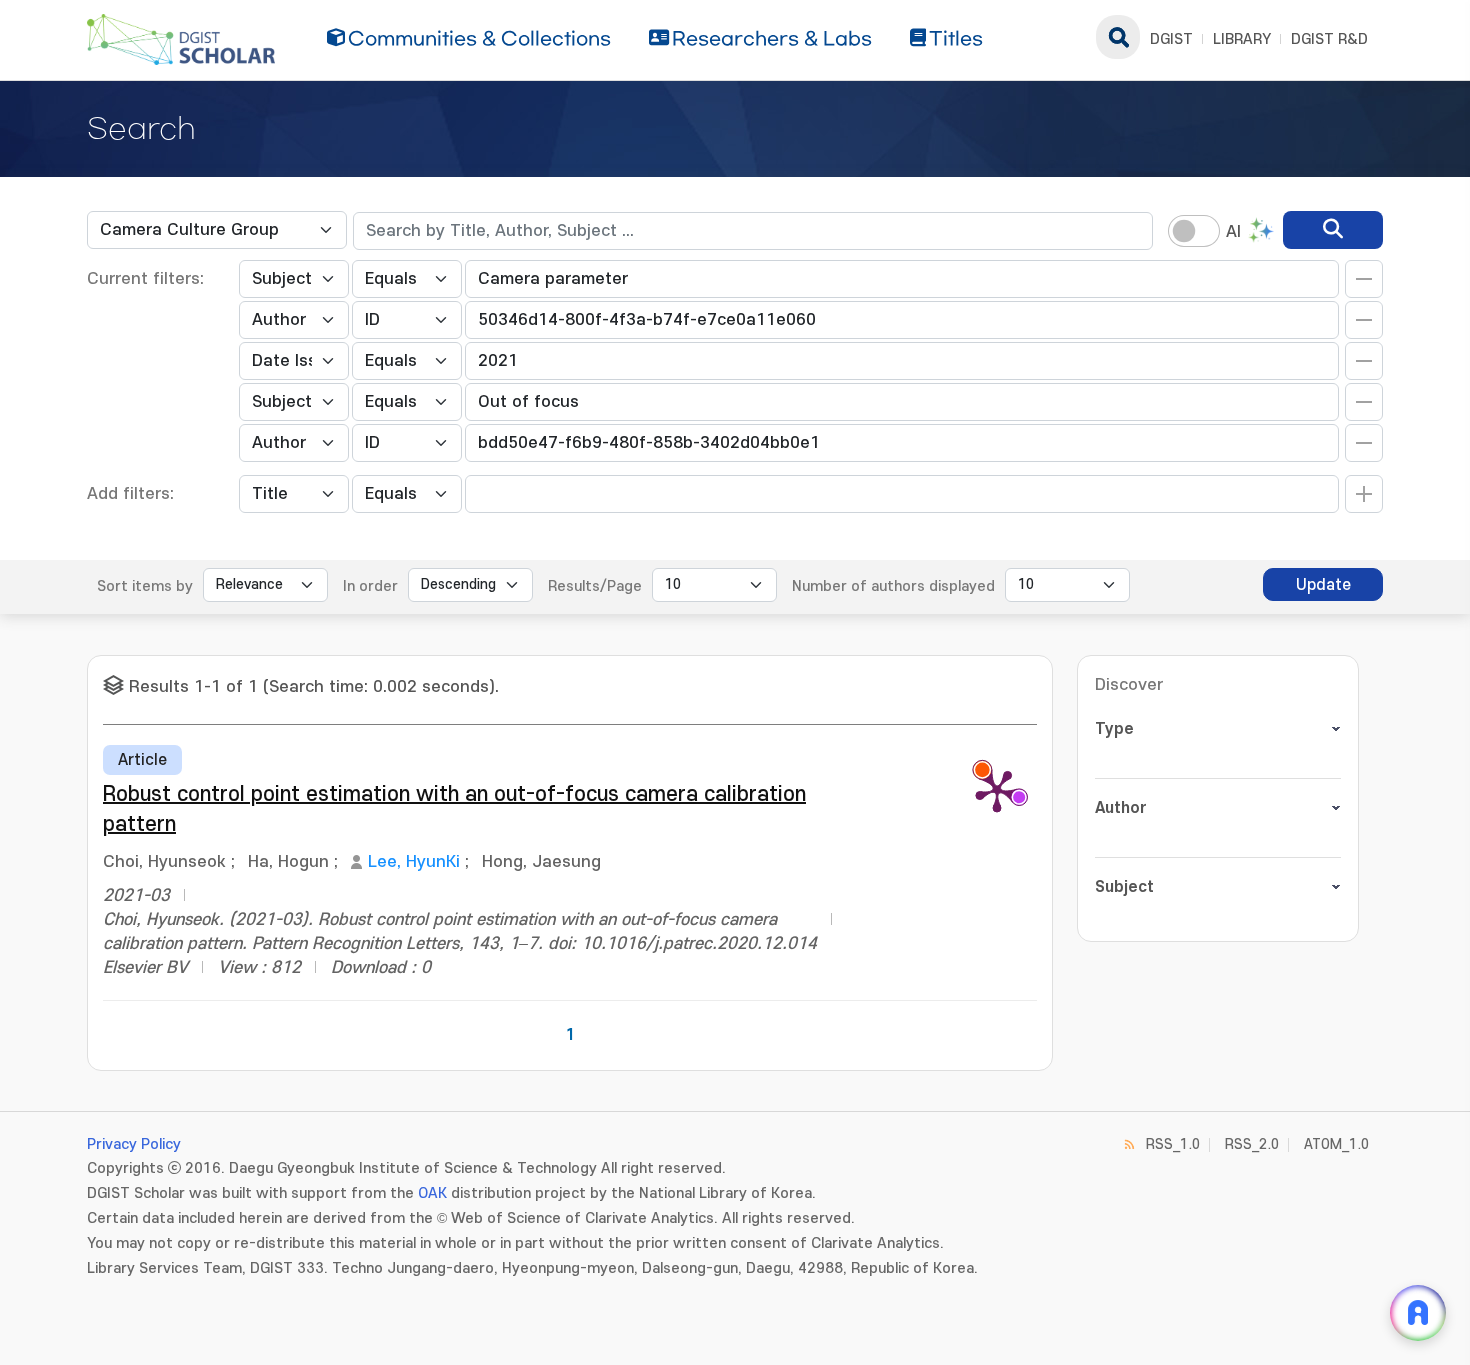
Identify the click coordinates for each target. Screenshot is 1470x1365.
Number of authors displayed (893, 586)
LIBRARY (1242, 39)
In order (370, 586)
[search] (1333, 230)
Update (1323, 585)
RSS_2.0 (1252, 1144)
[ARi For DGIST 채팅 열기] (1418, 1313)
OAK (432, 1193)
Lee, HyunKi (414, 862)
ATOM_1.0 (1336, 1144)
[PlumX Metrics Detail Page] (997, 790)
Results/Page (595, 586)
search (1118, 37)
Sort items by (145, 586)
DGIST (1171, 39)
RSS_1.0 (1173, 1144)
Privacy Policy (134, 1144)
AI (1233, 232)
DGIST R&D (1329, 39)
